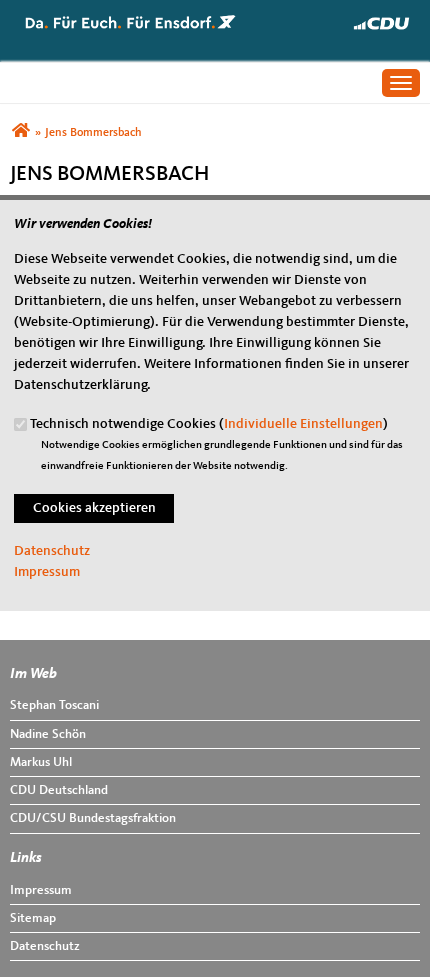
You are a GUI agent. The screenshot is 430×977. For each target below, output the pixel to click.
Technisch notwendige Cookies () (209, 424)
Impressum (47, 572)
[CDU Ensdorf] (20, 133)
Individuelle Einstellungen (303, 424)
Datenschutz (52, 551)
